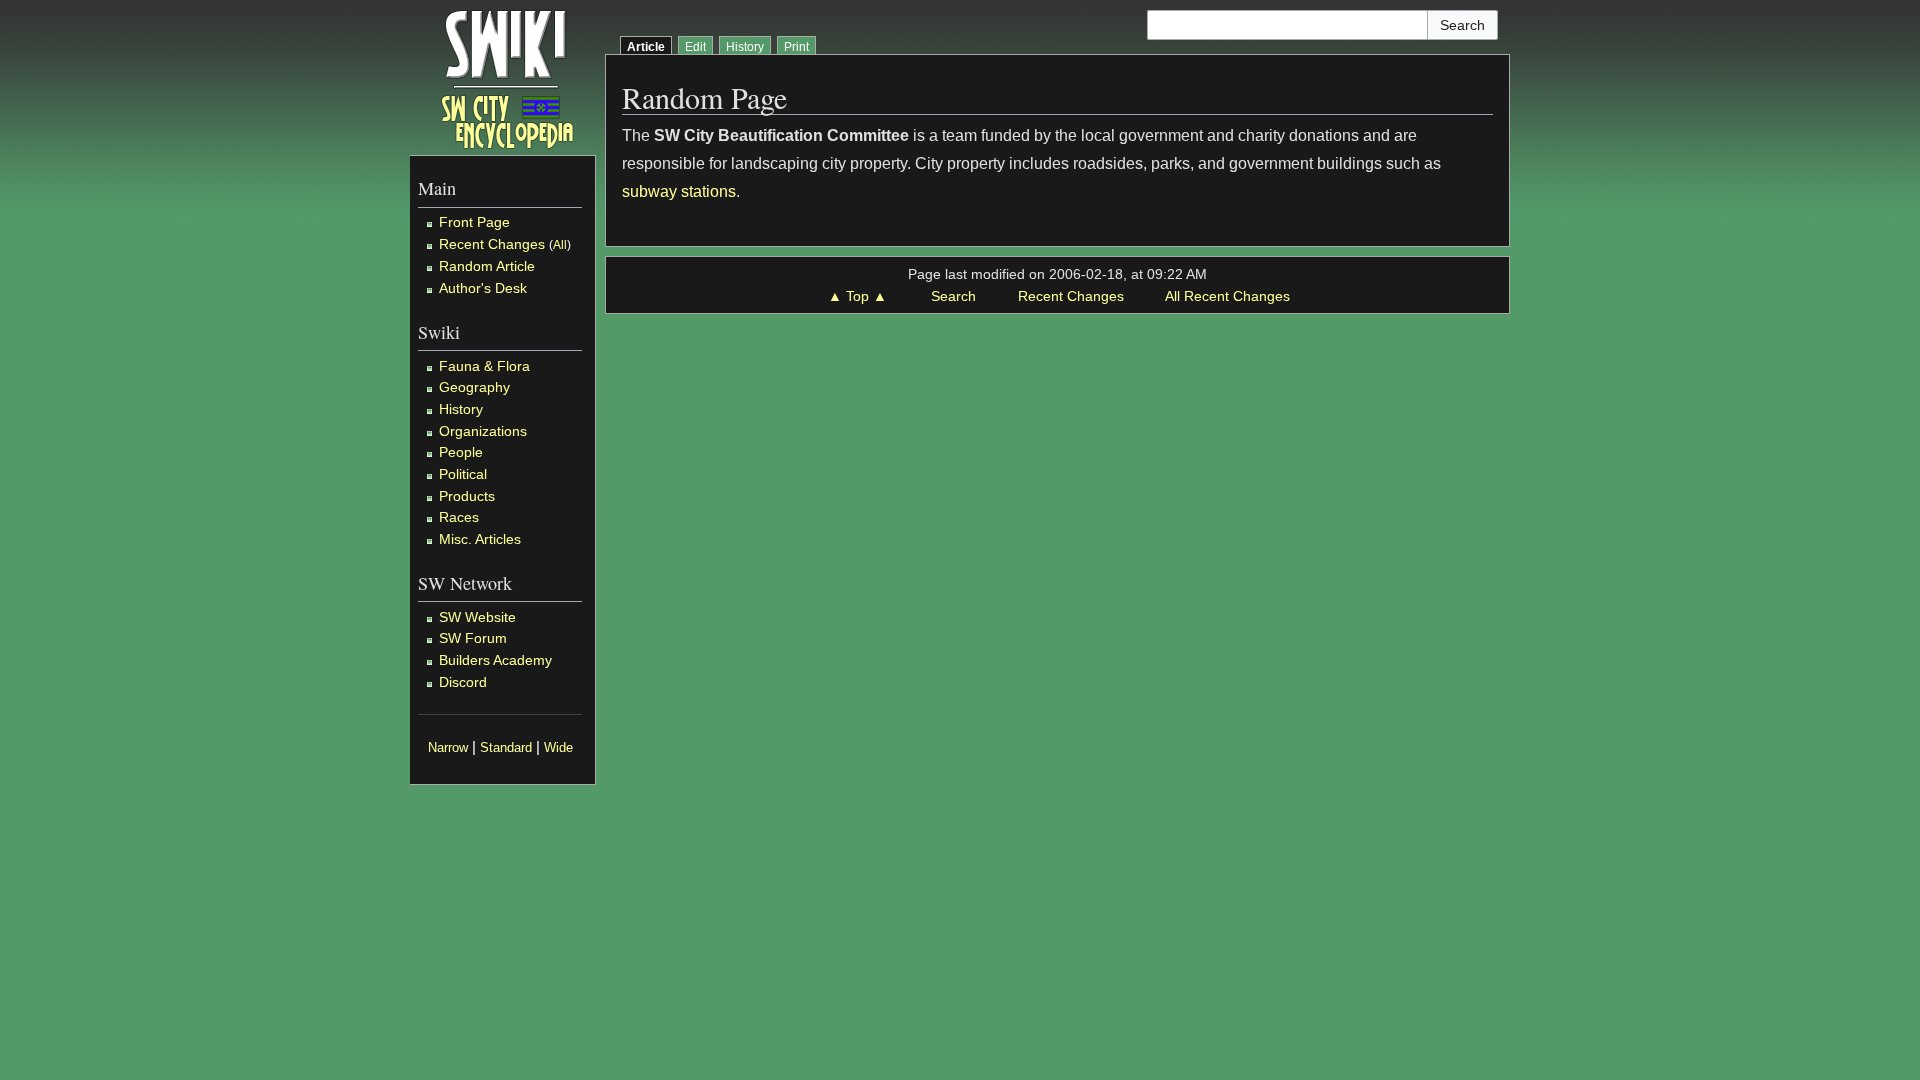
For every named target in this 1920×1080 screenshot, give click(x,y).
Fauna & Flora (484, 366)
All (560, 245)
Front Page (474, 222)
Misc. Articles (480, 539)
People (461, 452)
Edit (695, 47)
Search (953, 296)
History (461, 409)
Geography (474, 387)
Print (796, 47)
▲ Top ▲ (857, 296)
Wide (558, 748)
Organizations (483, 431)
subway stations (679, 191)
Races (459, 517)
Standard (506, 748)
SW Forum (473, 638)
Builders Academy (495, 660)
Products (467, 496)
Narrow (448, 748)
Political (463, 474)
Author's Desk (483, 288)
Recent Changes (492, 244)
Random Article (487, 266)
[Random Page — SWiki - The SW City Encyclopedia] (507, 77)
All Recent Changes (1227, 296)
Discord (463, 682)
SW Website (477, 617)
